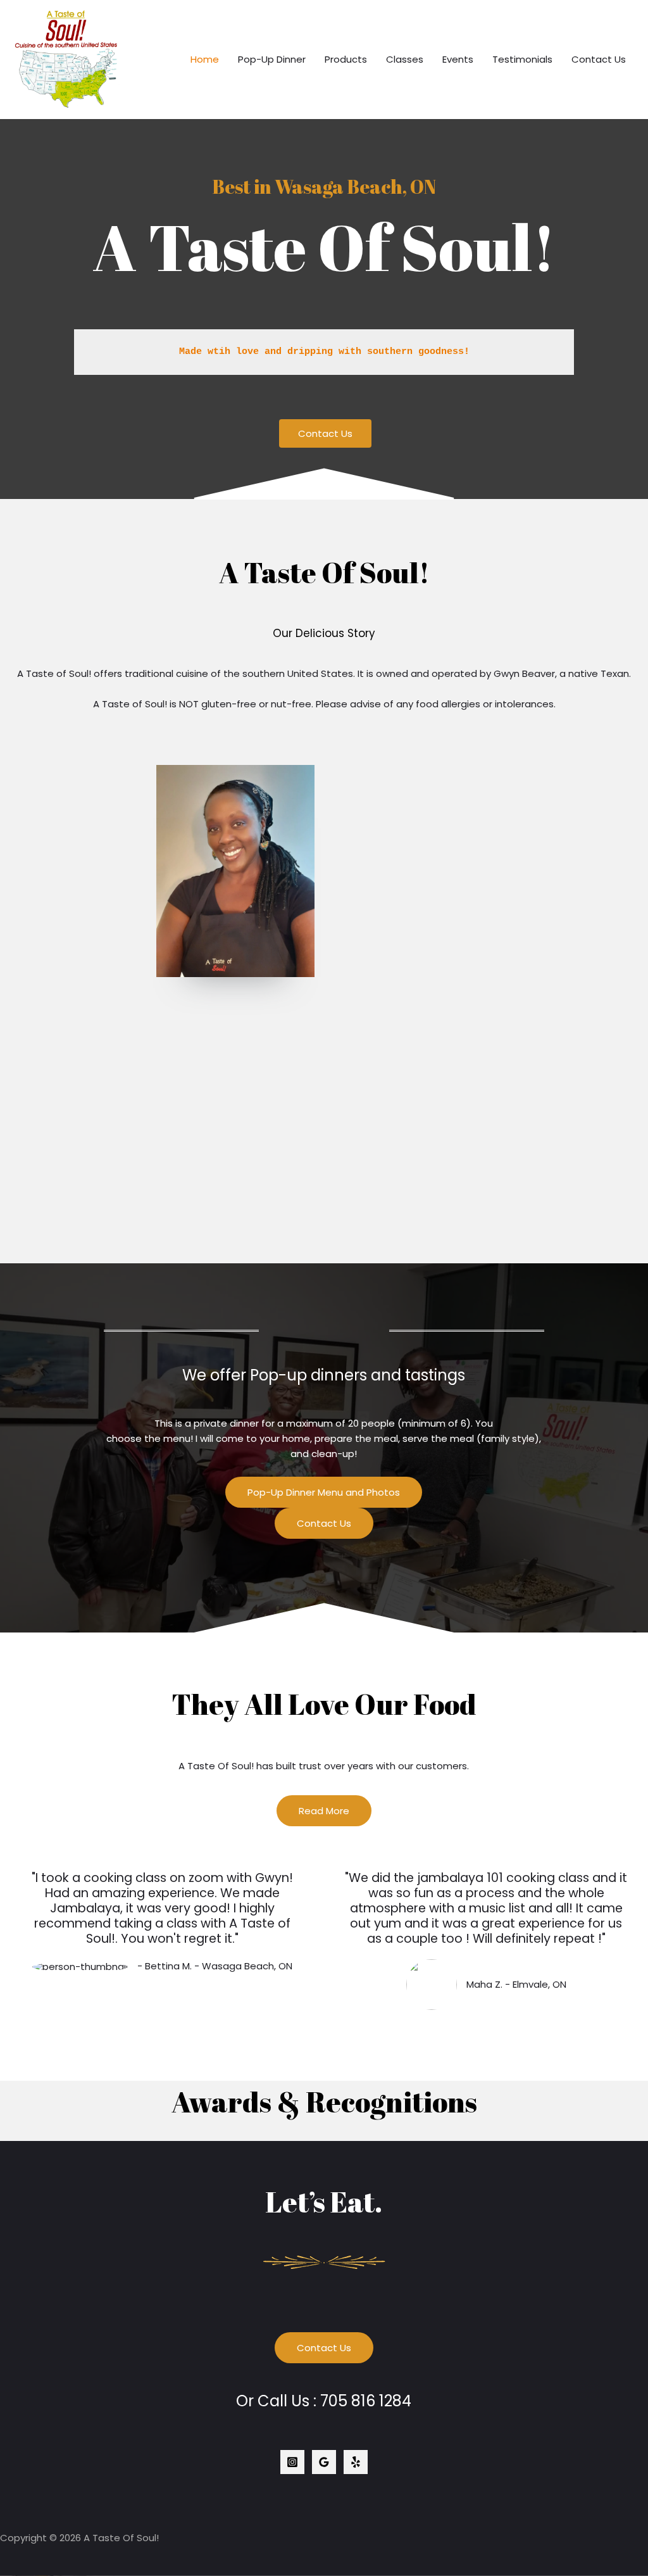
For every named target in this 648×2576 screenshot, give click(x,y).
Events (458, 59)
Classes (405, 59)
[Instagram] (292, 2462)
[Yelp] (356, 2462)
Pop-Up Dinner (272, 59)
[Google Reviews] (324, 2462)
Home (205, 59)
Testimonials (522, 59)
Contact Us (599, 59)
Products (346, 59)
